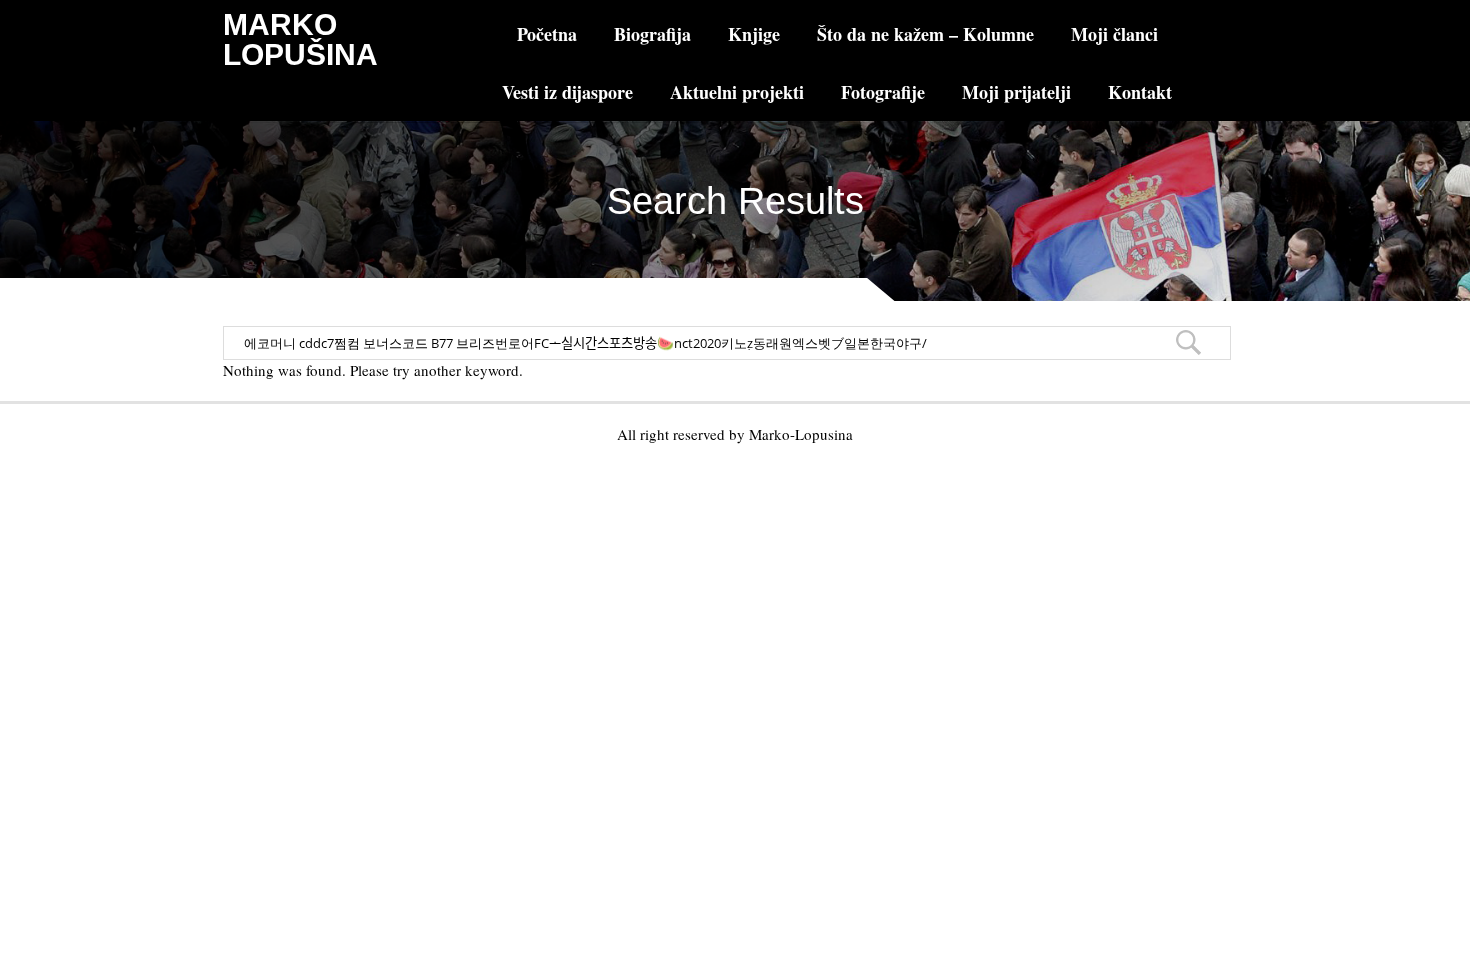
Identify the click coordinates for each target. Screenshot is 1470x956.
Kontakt (1140, 92)
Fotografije (883, 92)
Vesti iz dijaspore (567, 92)
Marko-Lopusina (801, 434)
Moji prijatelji (1016, 92)
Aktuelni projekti (737, 92)
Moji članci (1114, 34)
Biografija (652, 34)
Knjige (754, 34)
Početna (547, 34)
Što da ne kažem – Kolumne (925, 34)
